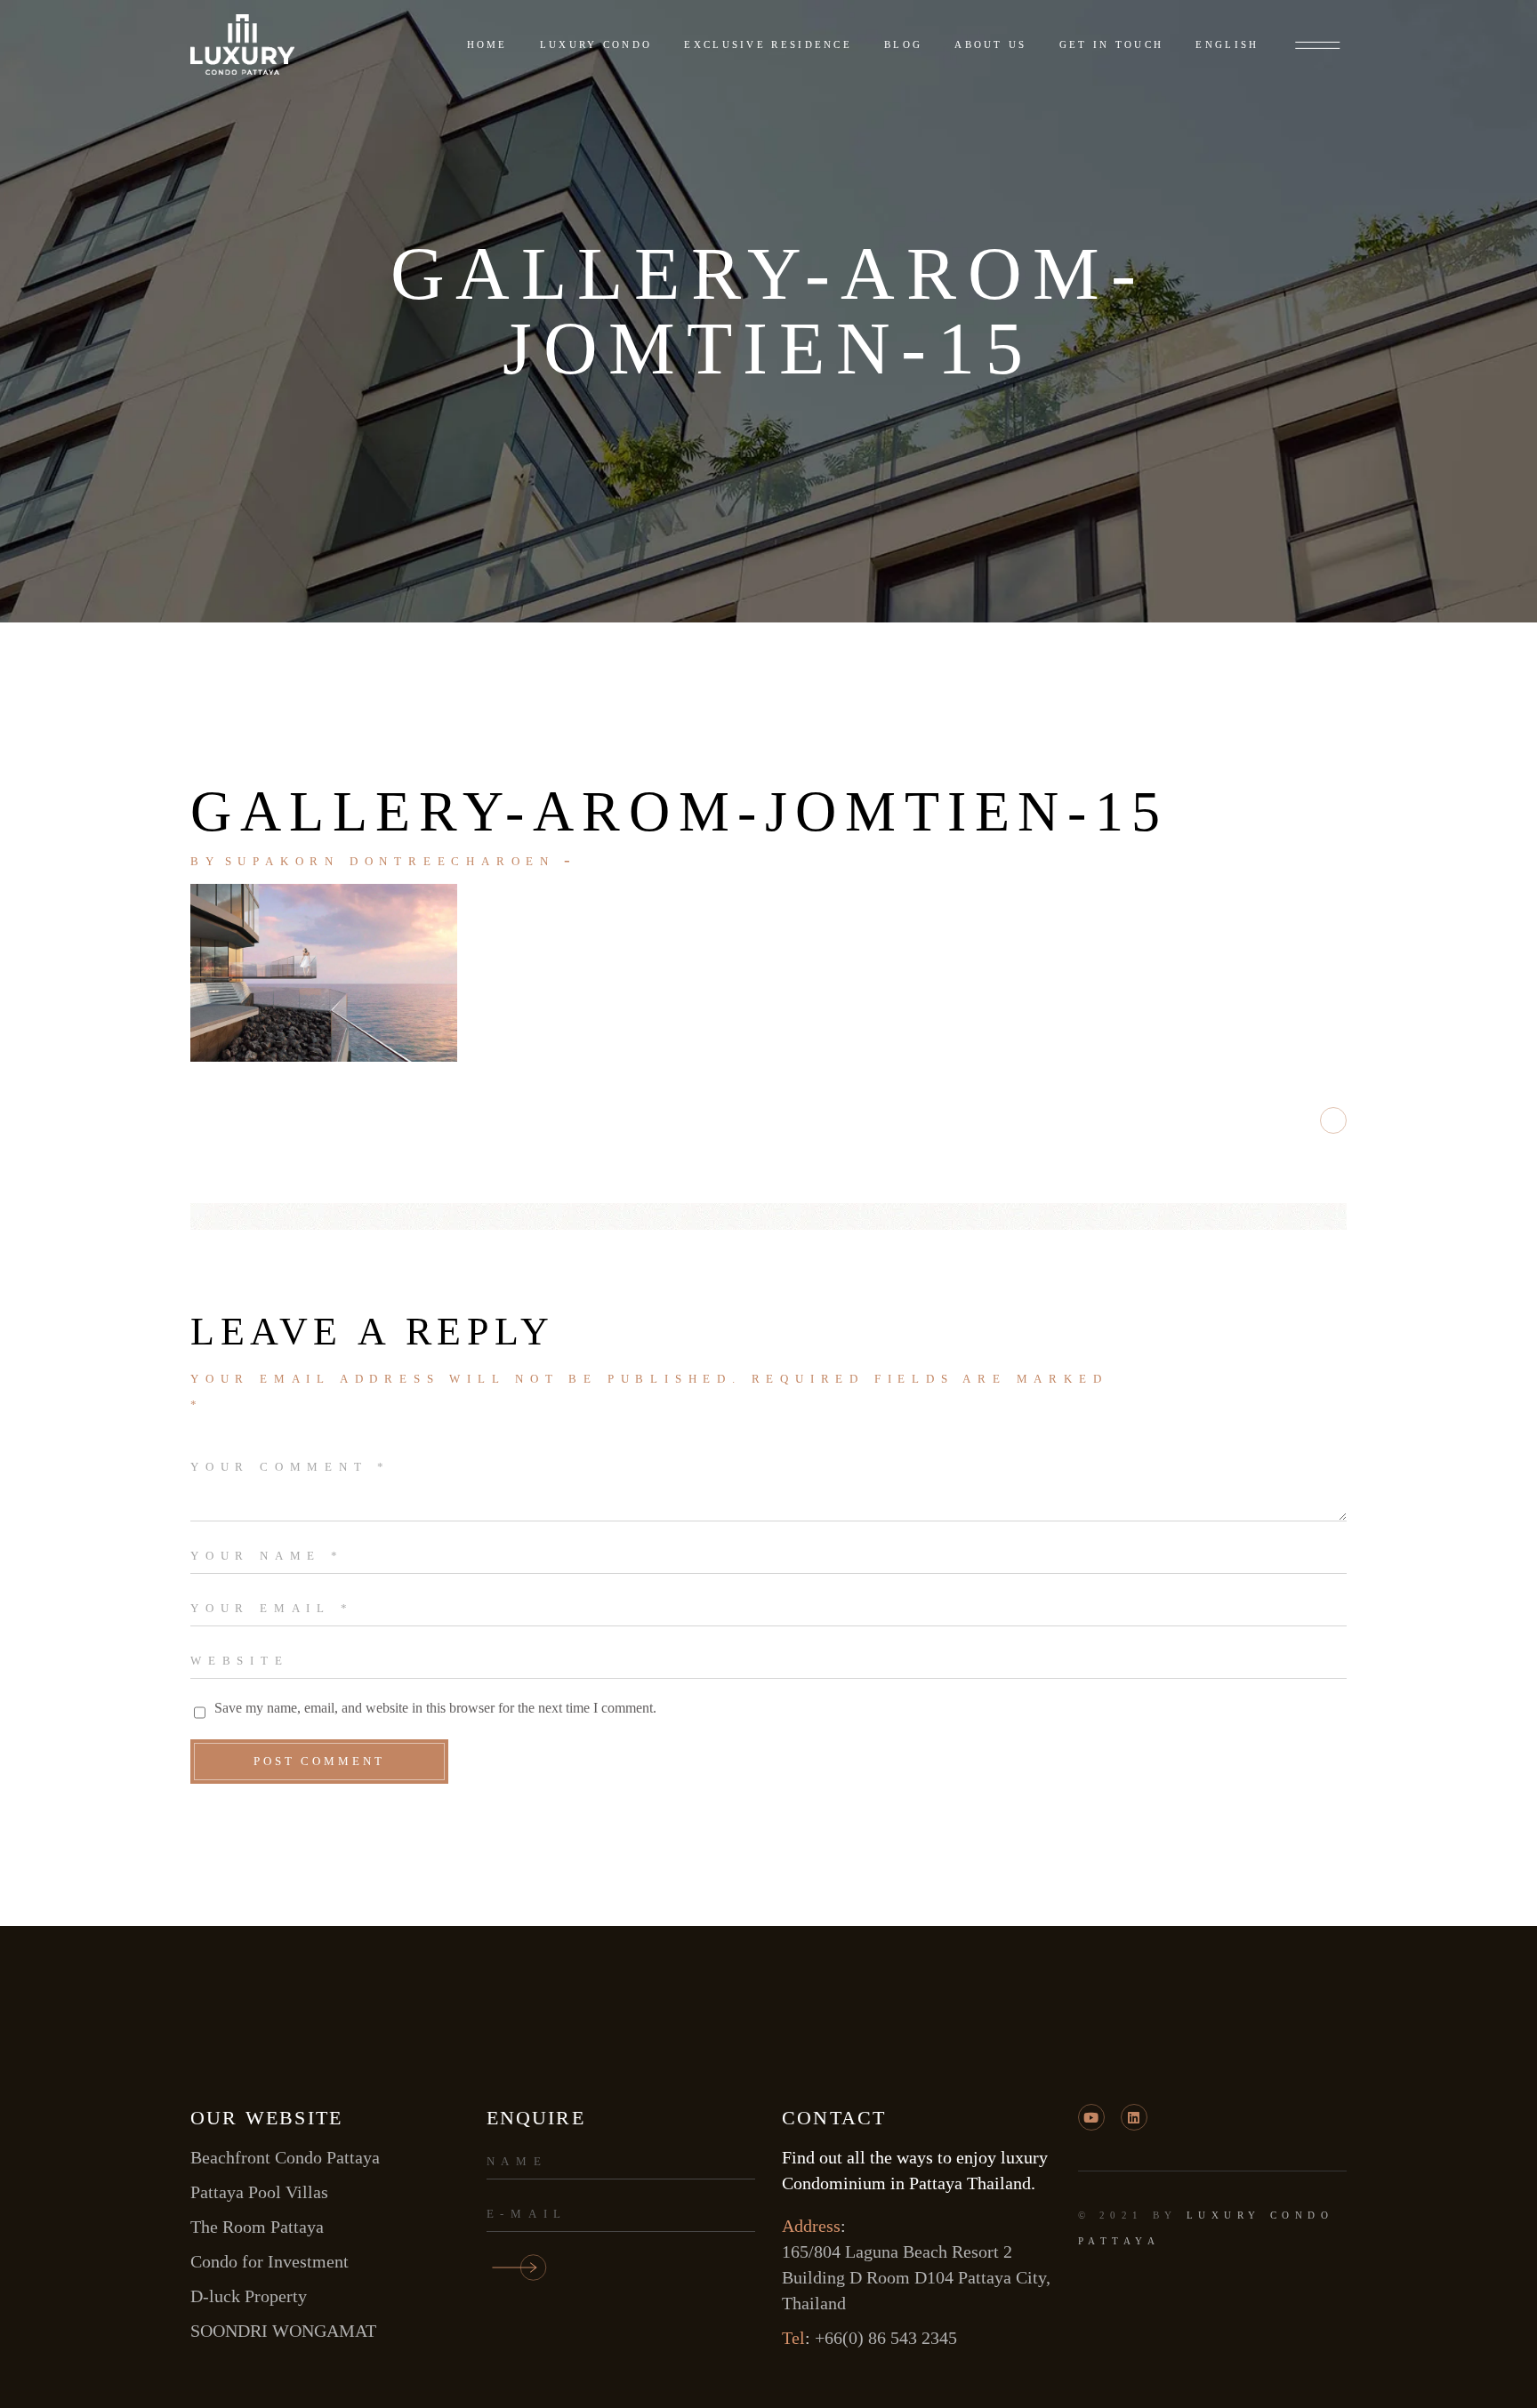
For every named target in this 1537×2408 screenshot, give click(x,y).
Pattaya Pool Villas (259, 2192)
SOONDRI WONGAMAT (283, 2331)
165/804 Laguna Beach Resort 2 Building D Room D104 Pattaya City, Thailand (916, 2277)
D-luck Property (249, 2296)
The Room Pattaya (257, 2227)
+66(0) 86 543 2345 (886, 2338)
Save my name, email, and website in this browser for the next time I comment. (435, 1708)
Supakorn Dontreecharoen (390, 861)
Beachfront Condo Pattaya (285, 2157)
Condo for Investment (270, 2261)
